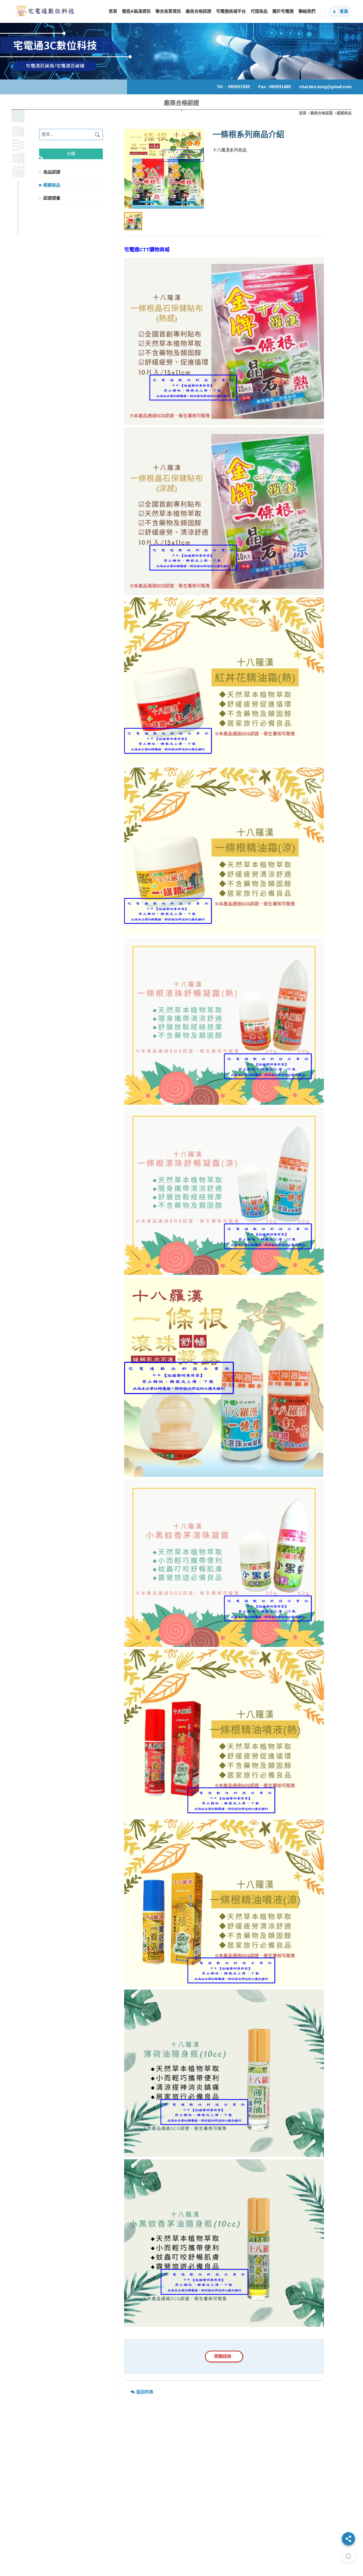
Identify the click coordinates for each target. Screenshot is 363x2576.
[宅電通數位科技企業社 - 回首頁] (45, 11)
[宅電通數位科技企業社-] (164, 169)
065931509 (239, 87)
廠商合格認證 (322, 113)
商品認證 (52, 172)
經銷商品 (52, 185)
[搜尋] (97, 134)
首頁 (303, 113)
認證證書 (52, 198)
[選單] (348, 2539)
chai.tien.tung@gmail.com (325, 87)
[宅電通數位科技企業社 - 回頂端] (348, 2556)
